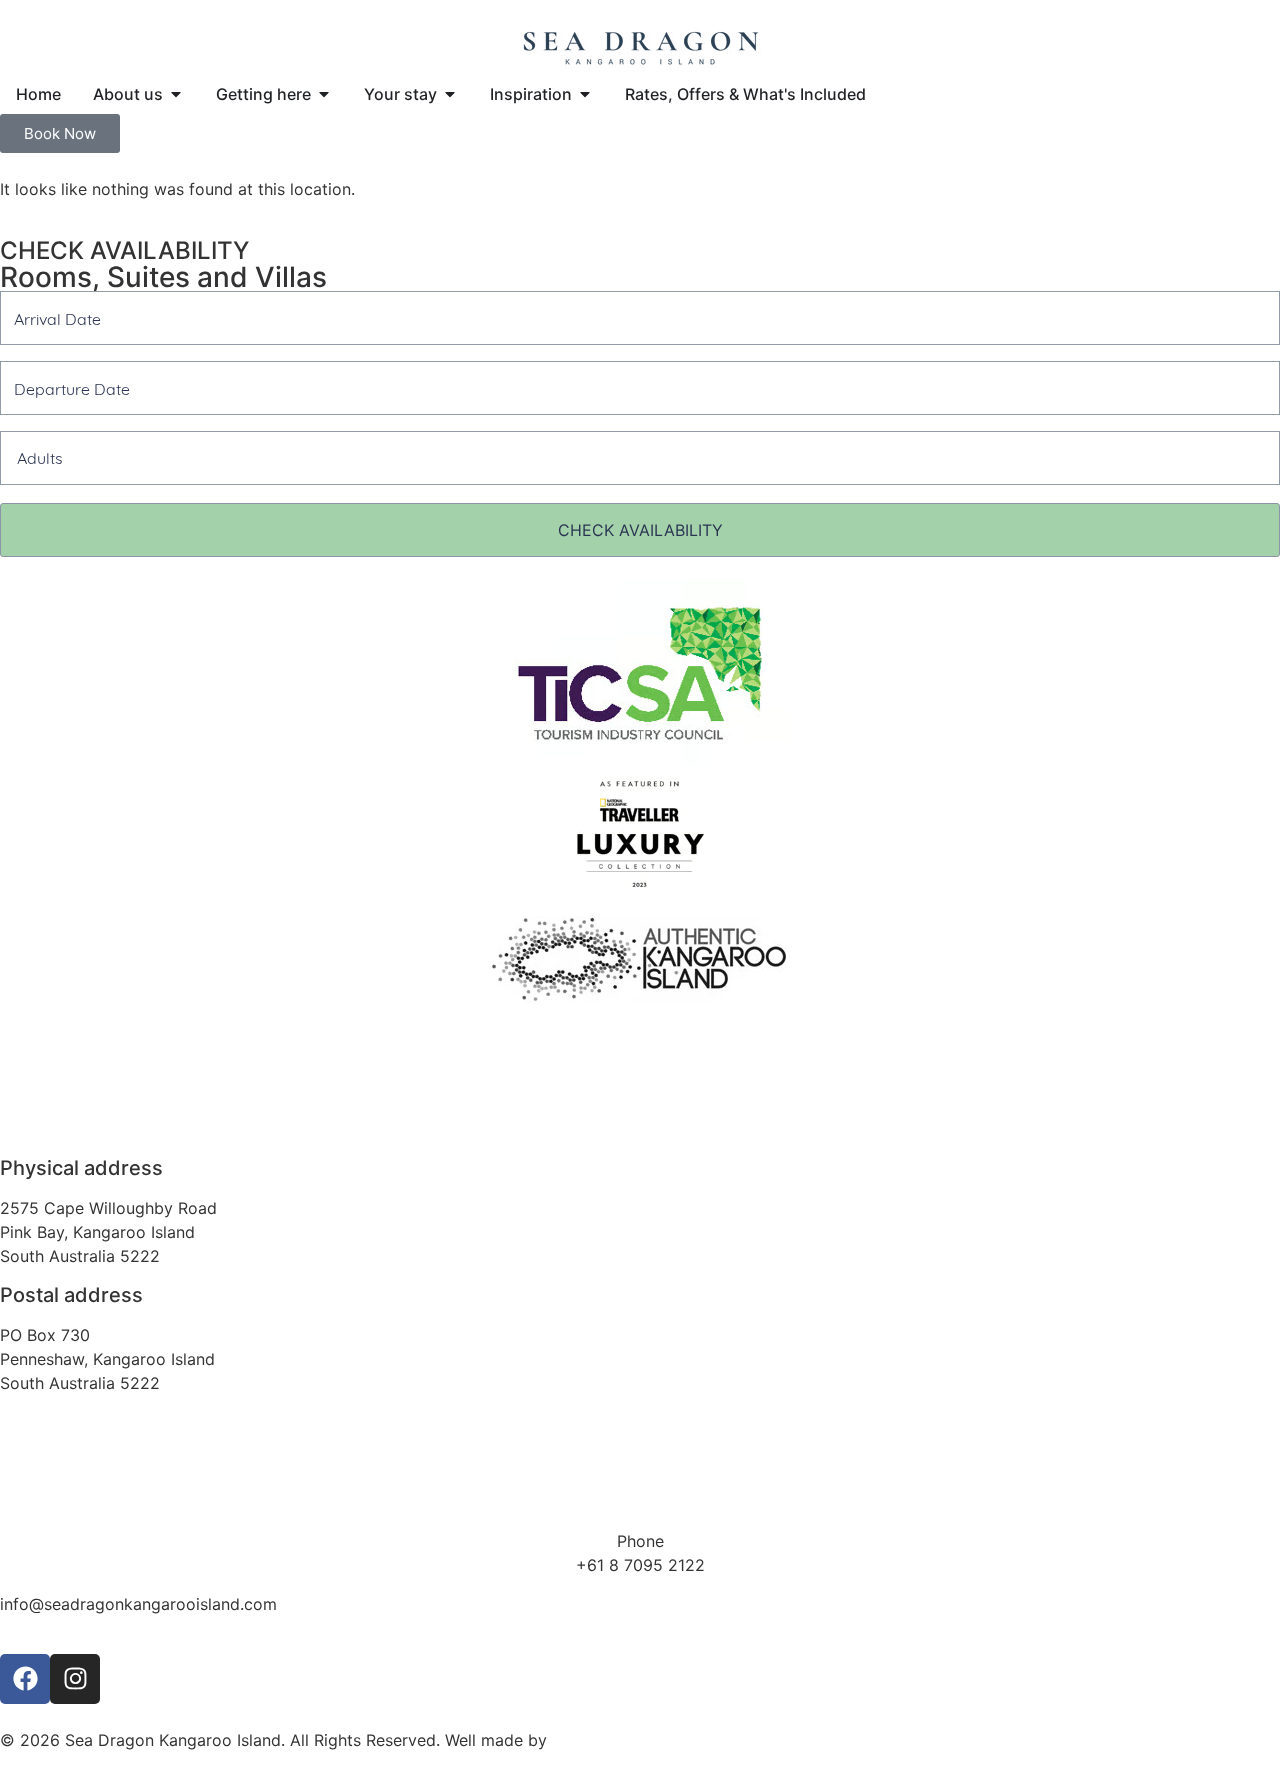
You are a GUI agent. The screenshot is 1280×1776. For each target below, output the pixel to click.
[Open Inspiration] (585, 94)
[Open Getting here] (324, 94)
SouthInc (585, 1740)
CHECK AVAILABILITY (640, 530)
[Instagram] (75, 1679)
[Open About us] (176, 94)
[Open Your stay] (450, 94)
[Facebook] (25, 1679)
